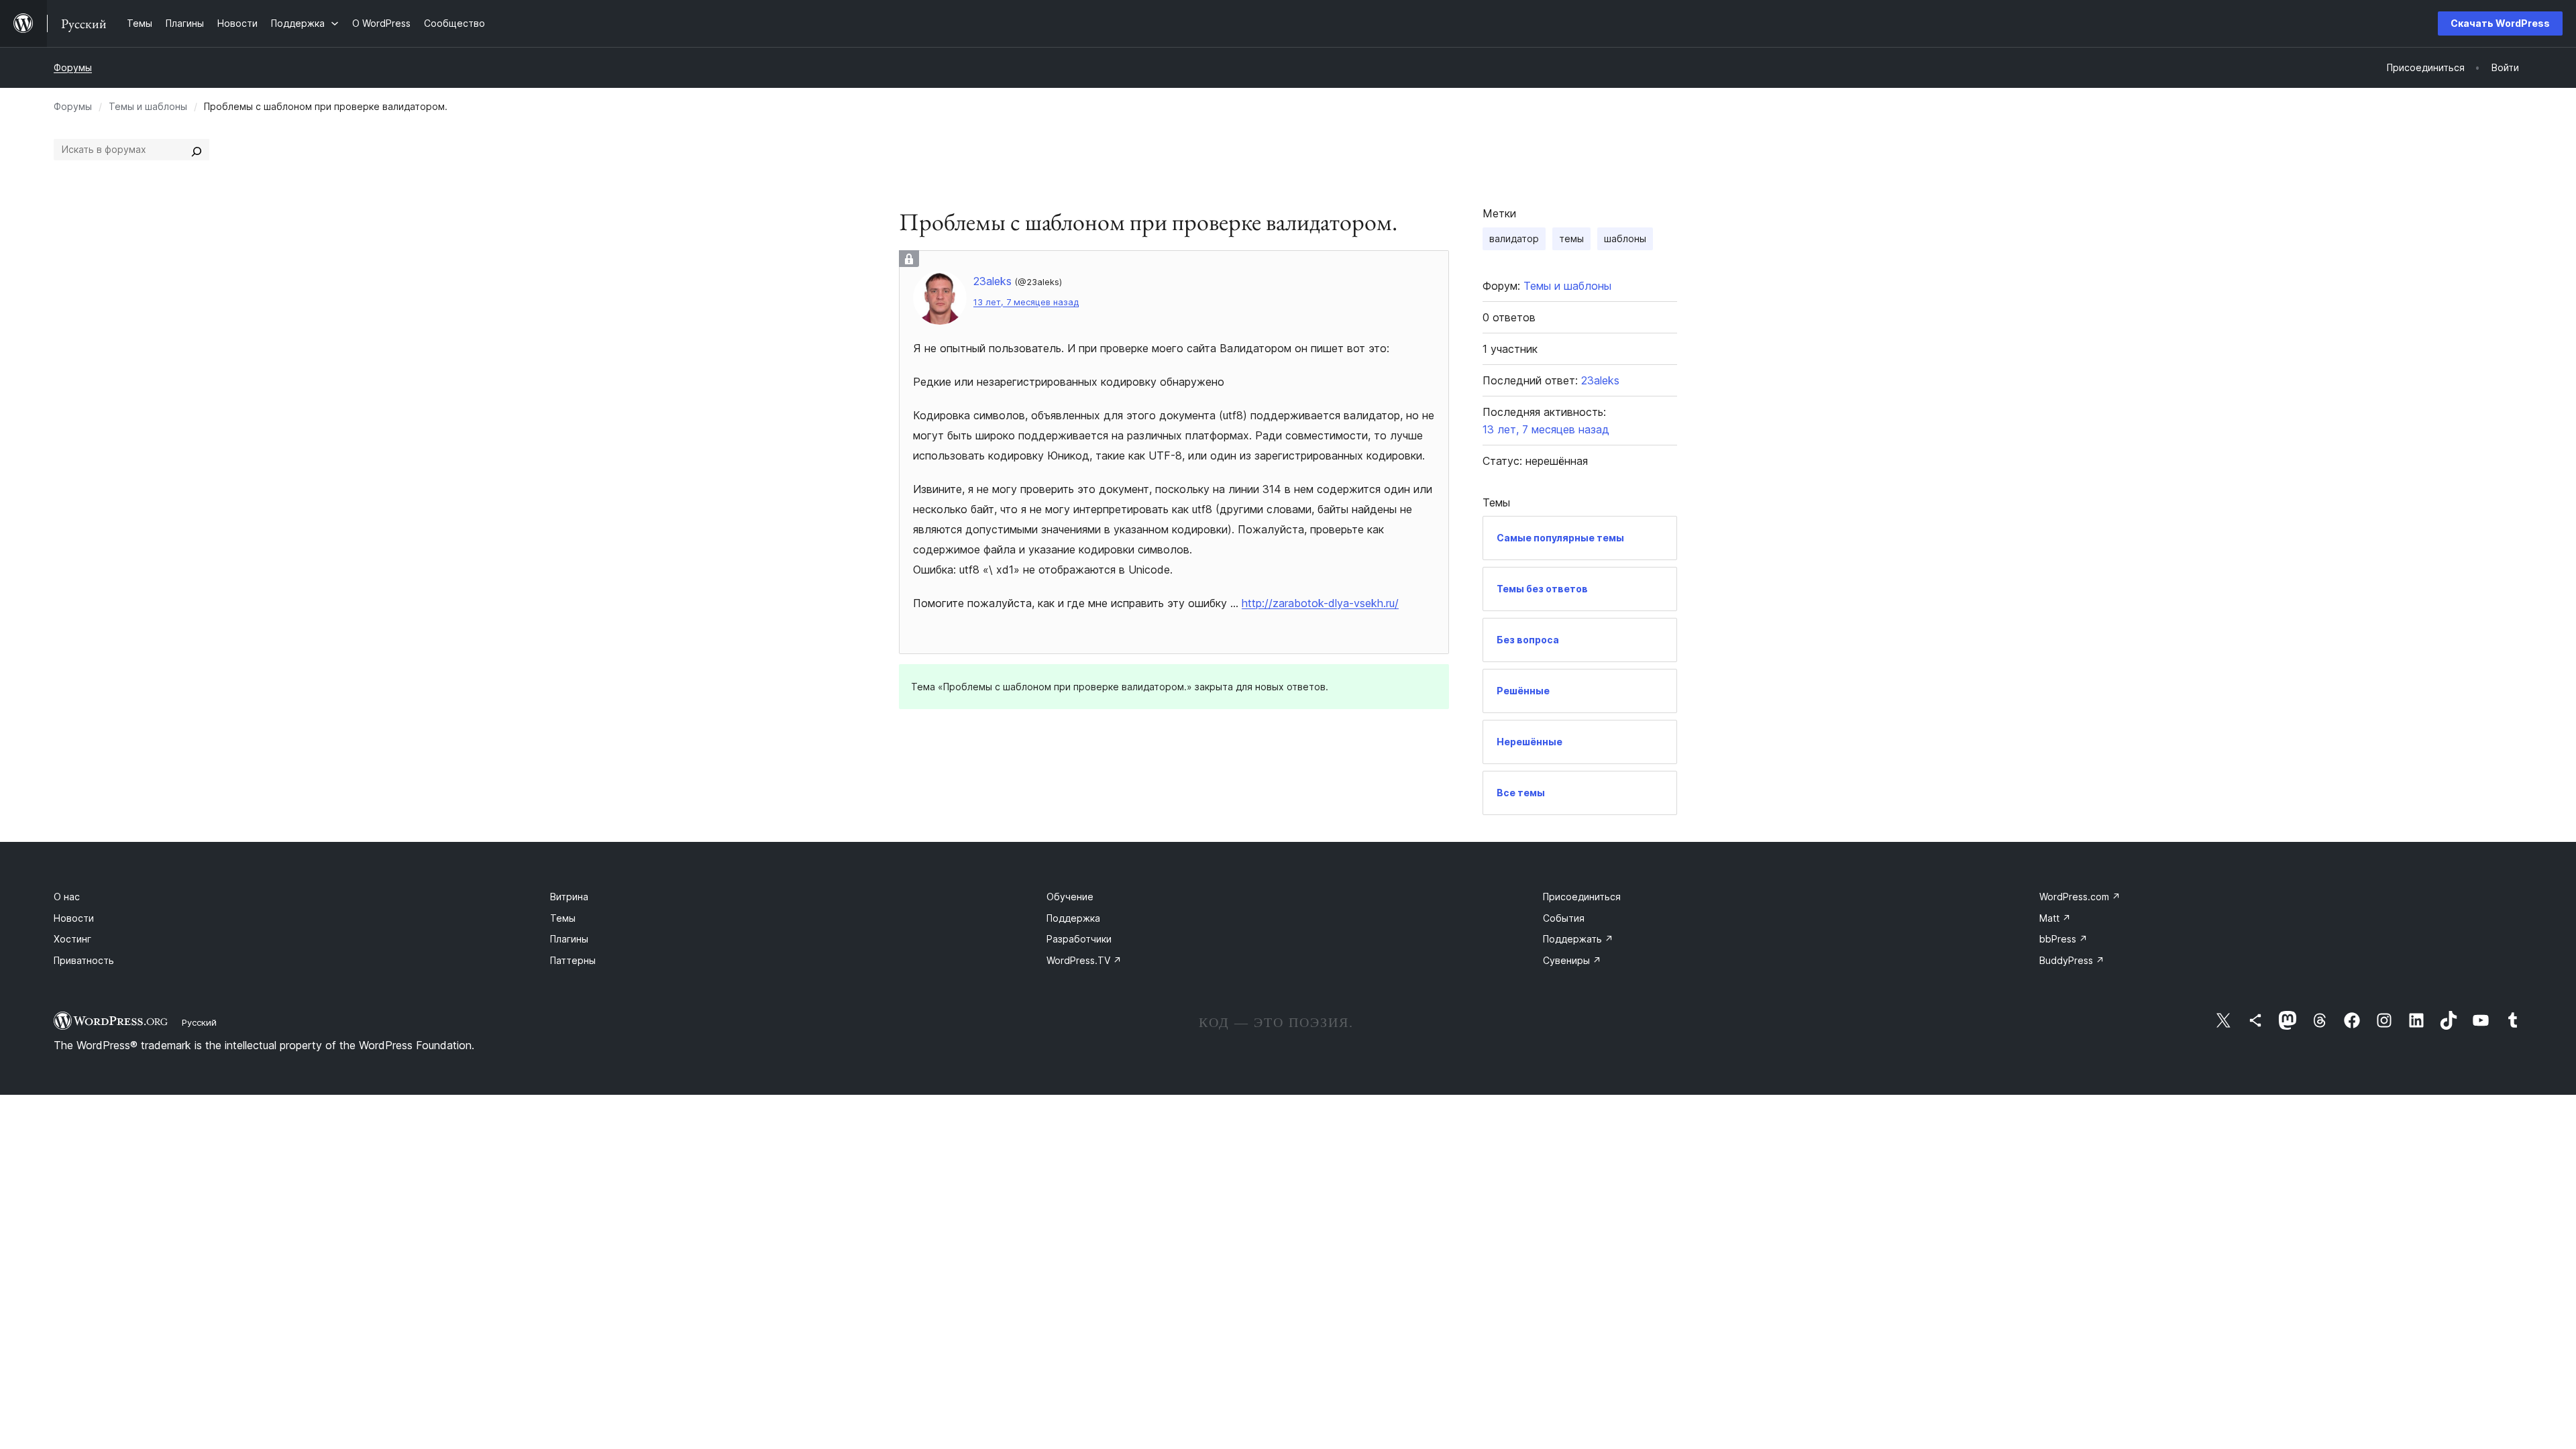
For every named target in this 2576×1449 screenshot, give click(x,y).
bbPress (2063, 939)
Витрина (569, 897)
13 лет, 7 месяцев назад (1026, 302)
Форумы (73, 67)
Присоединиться (1582, 897)
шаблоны (1625, 238)
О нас (67, 897)
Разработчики (1079, 939)
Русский (199, 1022)
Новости (74, 918)
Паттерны (573, 960)
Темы (563, 918)
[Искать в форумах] (197, 150)
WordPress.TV (1084, 960)
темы (1571, 238)
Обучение (1070, 897)
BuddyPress (2072, 960)
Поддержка (1073, 918)
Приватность (84, 960)
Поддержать (1578, 939)
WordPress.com (2080, 897)
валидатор (1514, 238)
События (1564, 918)
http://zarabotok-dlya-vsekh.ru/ (1320, 603)
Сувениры (1572, 960)
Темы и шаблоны (148, 106)
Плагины (569, 939)
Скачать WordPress (2500, 23)
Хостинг (72, 939)
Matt (2055, 918)
